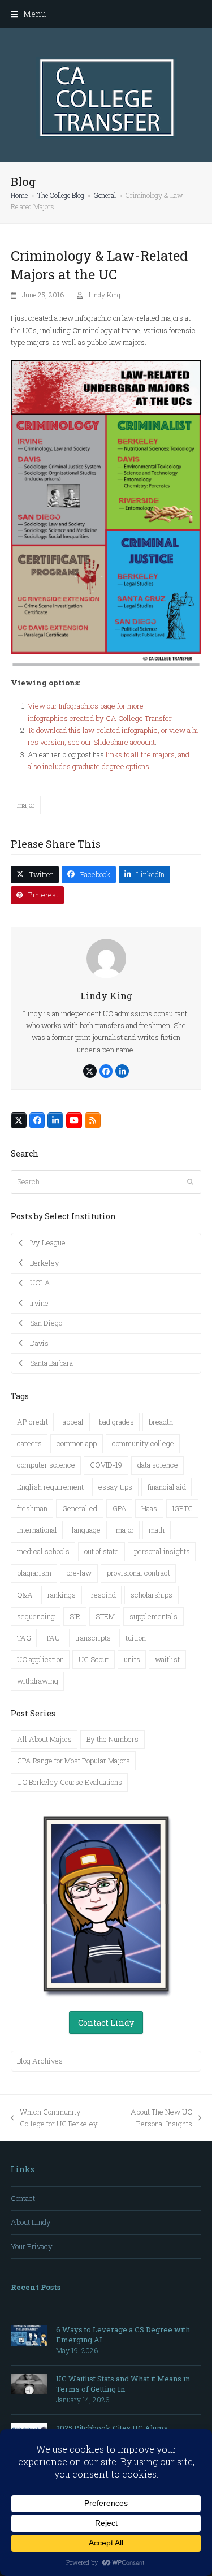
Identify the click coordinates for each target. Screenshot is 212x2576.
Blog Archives (40, 2061)
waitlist (167, 1659)
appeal (73, 1422)
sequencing (36, 1616)
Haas (149, 1508)
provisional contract (139, 1573)
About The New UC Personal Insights (155, 2118)
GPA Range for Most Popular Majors (73, 1761)
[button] (28, 14)
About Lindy (31, 2222)
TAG (24, 1638)
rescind (103, 1595)
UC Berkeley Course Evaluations (70, 1782)
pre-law (79, 1573)
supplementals (153, 1616)
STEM (105, 1616)
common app (77, 1443)
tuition (136, 1638)
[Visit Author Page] (106, 957)
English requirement (50, 1487)
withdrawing (38, 1681)
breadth (161, 1422)
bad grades (116, 1422)
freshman (32, 1508)
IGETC (183, 1508)
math (157, 1530)
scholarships (152, 1595)
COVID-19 (106, 1465)
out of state (101, 1551)
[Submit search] (190, 1182)
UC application (40, 1659)
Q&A (25, 1595)
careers (29, 1443)
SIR (75, 1616)
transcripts (93, 1638)
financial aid (167, 1487)
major (26, 805)
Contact (23, 2198)
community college (143, 1443)
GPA (120, 1508)
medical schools (43, 1551)
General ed (80, 1508)
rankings (62, 1595)
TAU (53, 1638)
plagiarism (34, 1573)
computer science (46, 1465)
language (86, 1530)
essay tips (115, 1487)
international (37, 1530)
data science (158, 1465)
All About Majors (44, 1739)
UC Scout (94, 1659)
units (132, 1659)
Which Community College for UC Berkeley (54, 2118)
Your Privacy (32, 2246)
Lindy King (105, 295)
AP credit (33, 1422)
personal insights (162, 1551)
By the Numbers (113, 1739)
